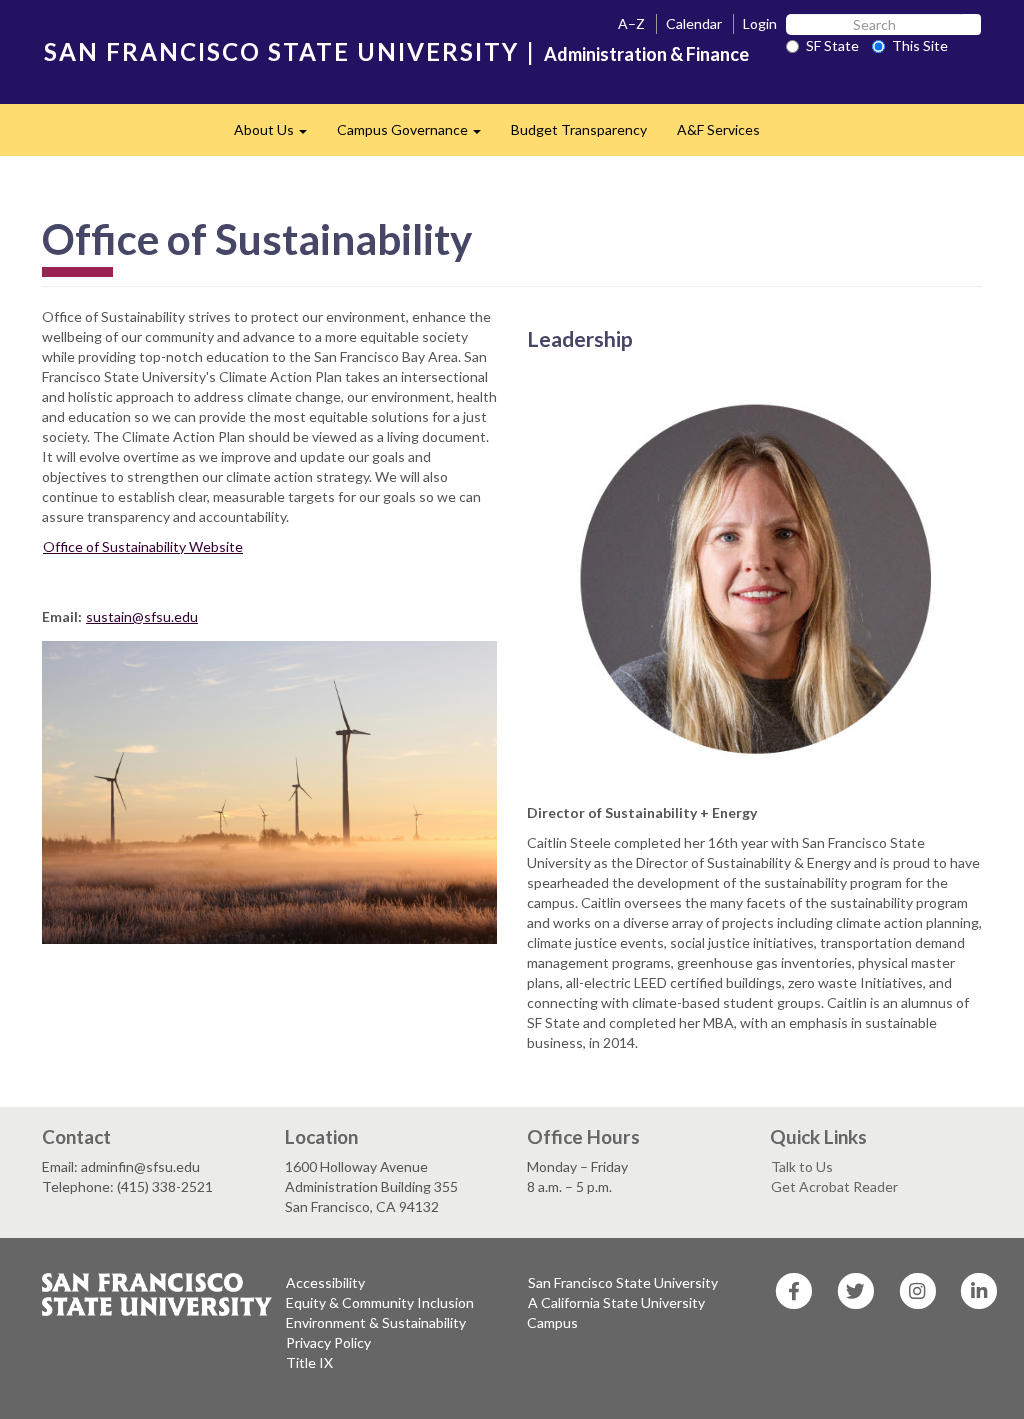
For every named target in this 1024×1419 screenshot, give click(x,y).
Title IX (309, 1362)
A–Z (631, 23)
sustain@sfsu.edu (142, 616)
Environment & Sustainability (376, 1322)
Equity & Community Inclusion (380, 1302)
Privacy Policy (328, 1342)
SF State (832, 45)
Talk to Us (802, 1166)
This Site (920, 45)
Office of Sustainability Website (143, 546)
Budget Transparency (579, 129)
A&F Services (718, 129)
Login (760, 23)
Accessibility (325, 1282)
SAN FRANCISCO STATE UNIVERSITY (281, 51)
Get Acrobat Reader (834, 1186)
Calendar (694, 23)
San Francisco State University (623, 1282)
